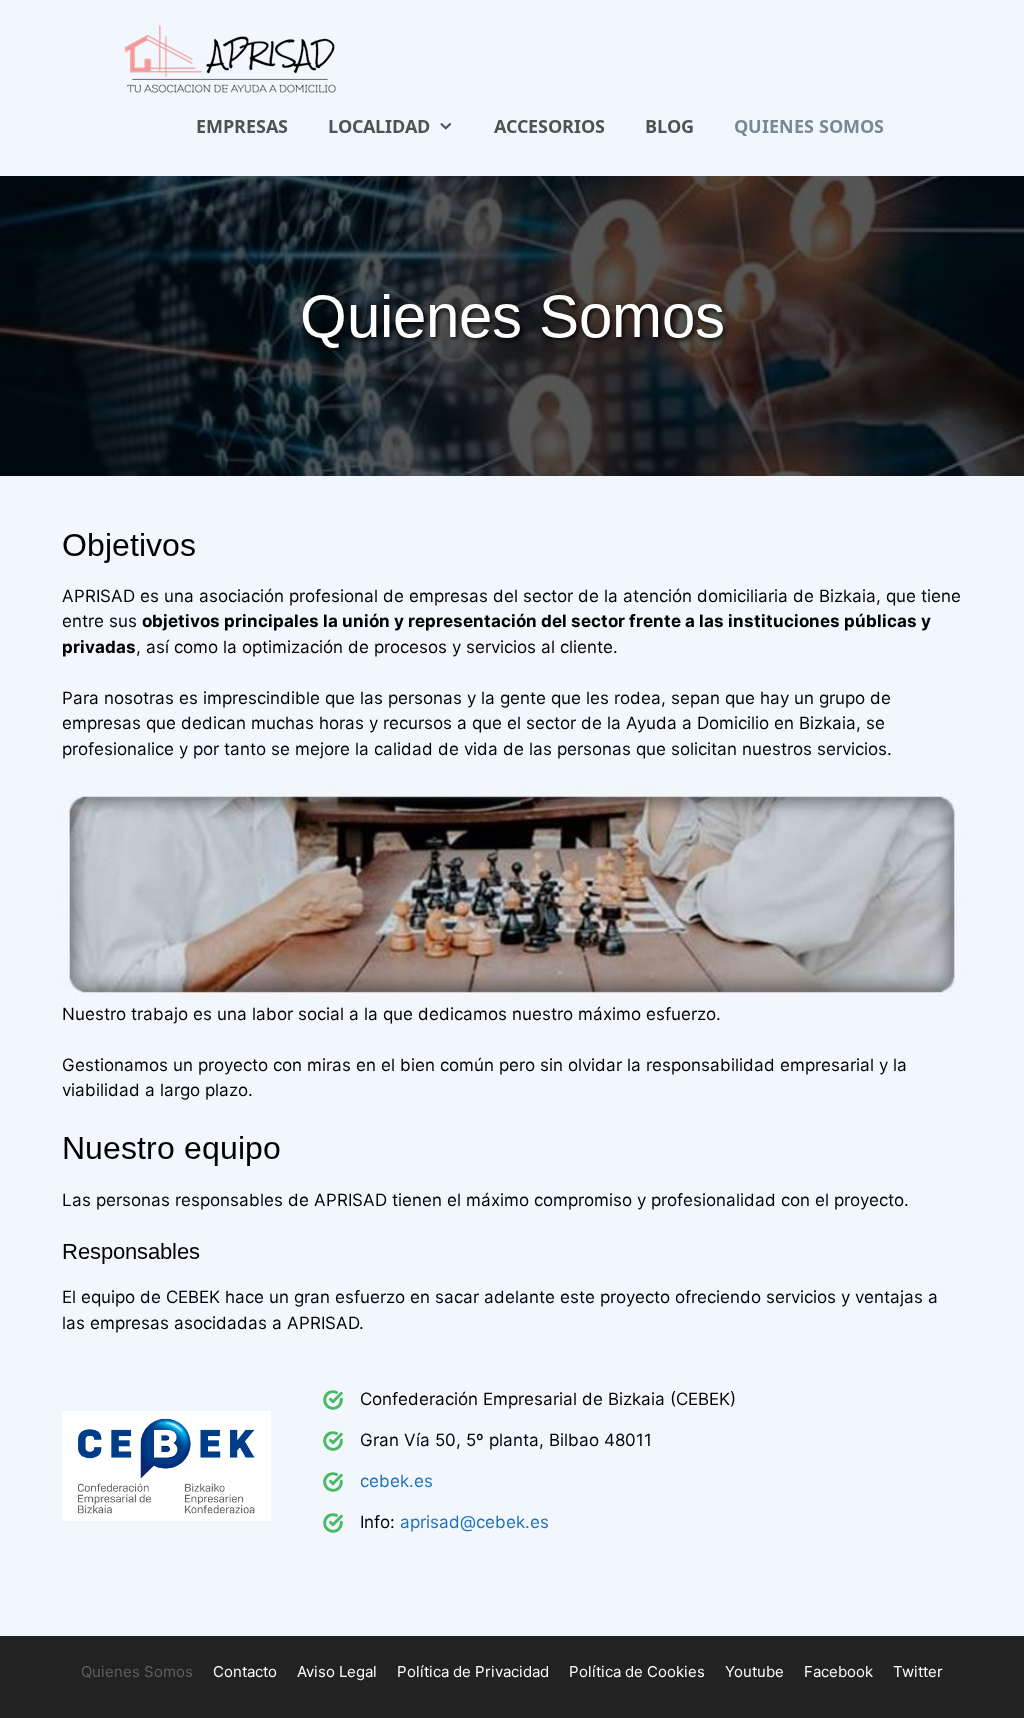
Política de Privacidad (473, 1671)
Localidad (379, 126)
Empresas (242, 126)
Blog (669, 126)
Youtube (754, 1671)
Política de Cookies (637, 1671)
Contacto (245, 1671)
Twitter (918, 1671)
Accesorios (549, 126)
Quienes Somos (809, 126)
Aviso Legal (337, 1671)
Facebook (838, 1671)
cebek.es (396, 1481)
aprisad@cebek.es (474, 1522)
